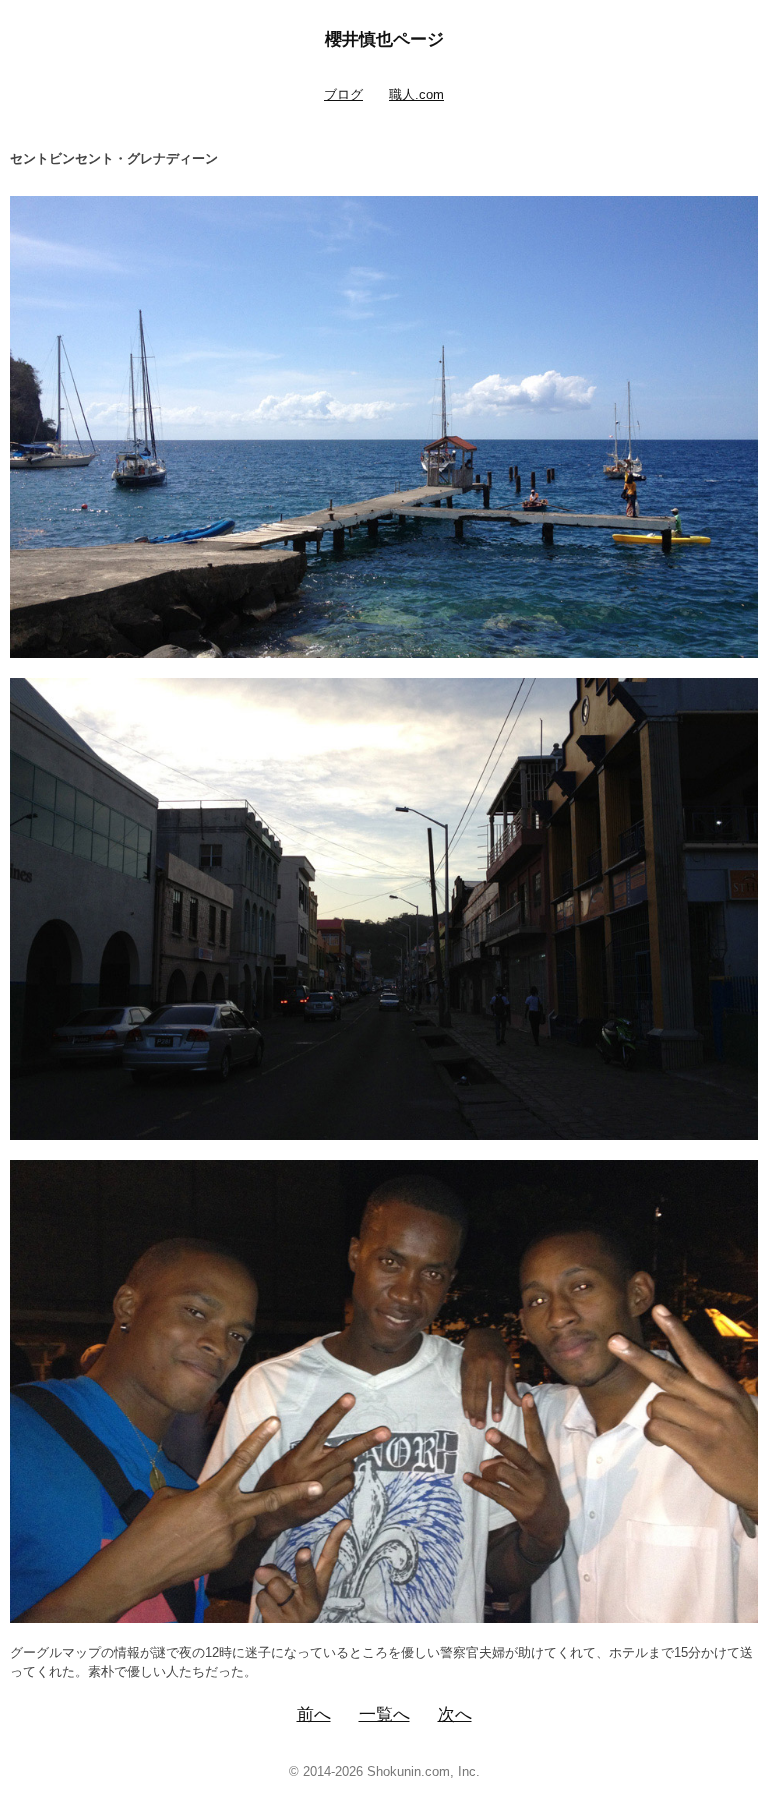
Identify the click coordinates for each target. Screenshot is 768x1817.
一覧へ (384, 1714)
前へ (314, 1714)
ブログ (343, 94)
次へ (455, 1714)
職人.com (416, 94)
